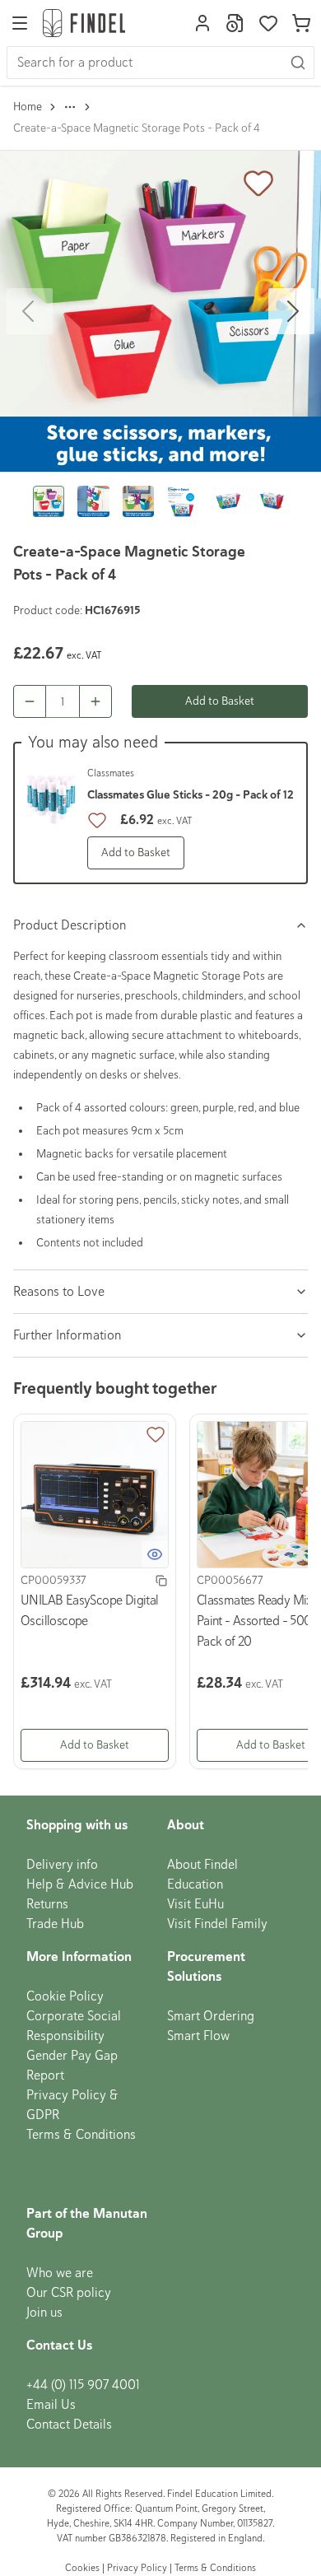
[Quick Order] (235, 23)
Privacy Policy (137, 2568)
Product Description (70, 925)
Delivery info (62, 1865)
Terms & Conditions (81, 2135)
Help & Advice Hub (80, 1884)
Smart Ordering (211, 2016)
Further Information (67, 1335)
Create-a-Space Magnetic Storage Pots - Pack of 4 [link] (137, 128)
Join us (44, 2313)
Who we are (60, 2273)
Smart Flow (198, 2036)
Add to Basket (220, 701)
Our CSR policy (69, 2293)
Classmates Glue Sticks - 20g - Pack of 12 (191, 795)
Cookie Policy (65, 1996)
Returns (47, 1904)
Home (28, 107)
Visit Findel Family (217, 1924)
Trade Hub (55, 1924)
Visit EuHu (195, 1904)
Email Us (51, 2405)
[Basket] (301, 23)
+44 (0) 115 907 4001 (83, 2385)
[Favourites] (268, 23)
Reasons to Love (59, 1292)
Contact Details (69, 2425)
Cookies (84, 2568)
